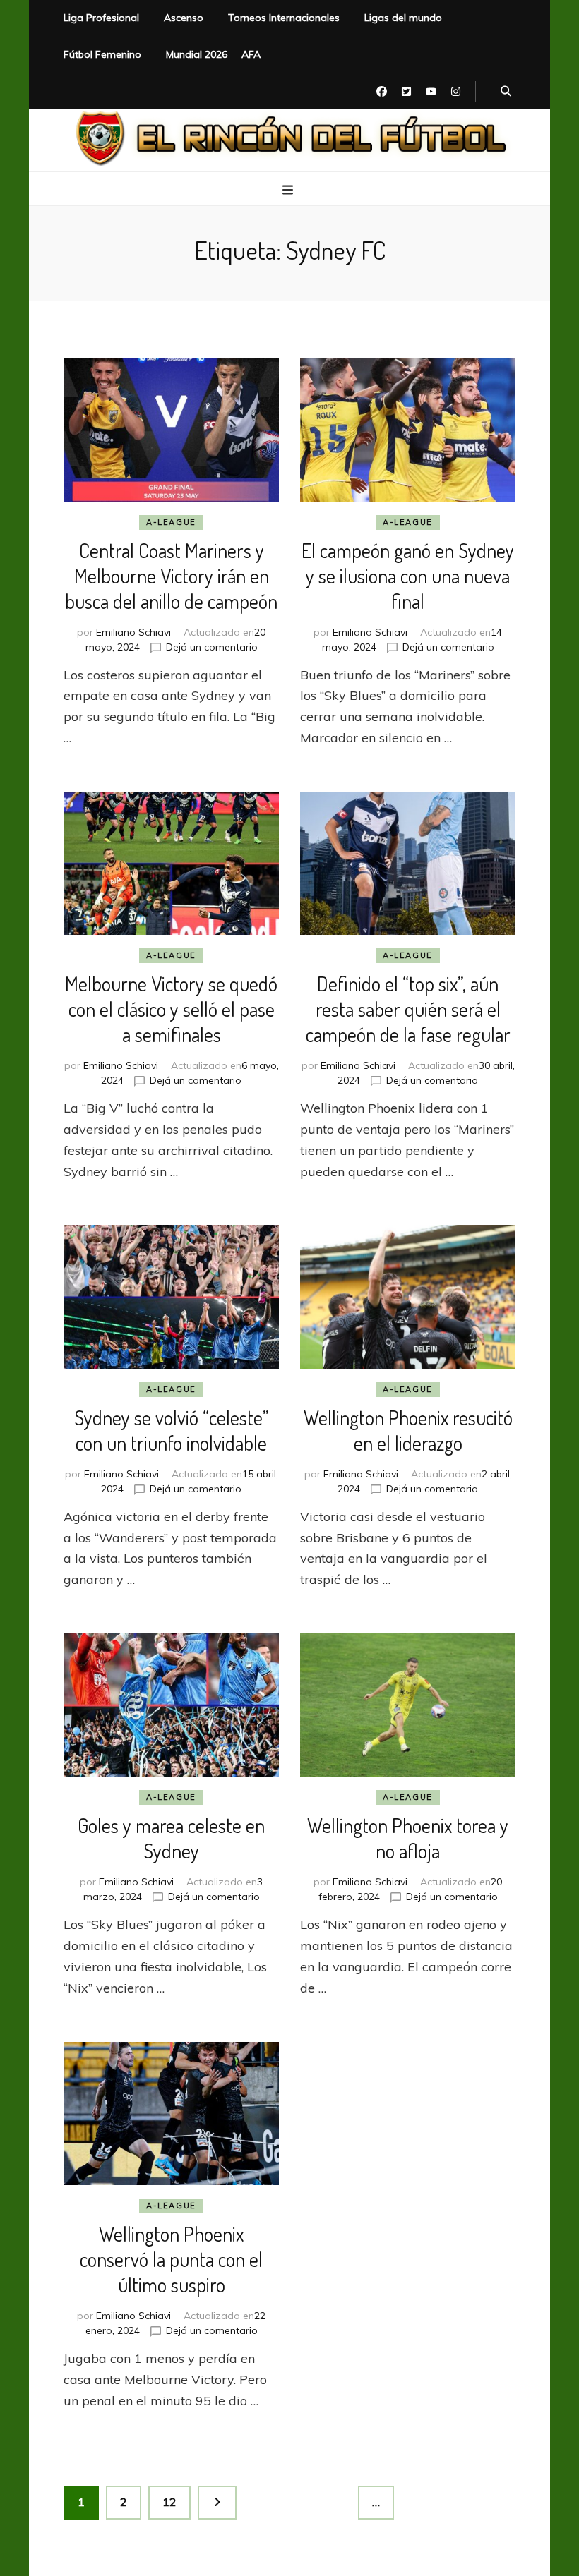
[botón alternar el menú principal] (289, 190)
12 (176, 2502)
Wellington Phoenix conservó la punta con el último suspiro (171, 2259)
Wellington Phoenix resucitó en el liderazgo (408, 1430)
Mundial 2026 (197, 54)
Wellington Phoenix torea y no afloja (408, 1838)
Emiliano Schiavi (133, 632)
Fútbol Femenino (102, 54)
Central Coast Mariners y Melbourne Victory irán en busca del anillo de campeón (171, 576)
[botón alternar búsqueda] (506, 92)
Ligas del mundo (403, 18)
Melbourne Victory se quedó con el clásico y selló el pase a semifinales (171, 1009)
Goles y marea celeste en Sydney (171, 1838)
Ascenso (184, 18)
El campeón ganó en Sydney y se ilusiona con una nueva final (408, 576)
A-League (171, 522)
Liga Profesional (101, 18)
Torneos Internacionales (284, 18)
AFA (251, 54)
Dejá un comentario (212, 647)
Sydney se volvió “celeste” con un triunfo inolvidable (172, 1430)
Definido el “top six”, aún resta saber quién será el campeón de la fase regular (408, 1009)
